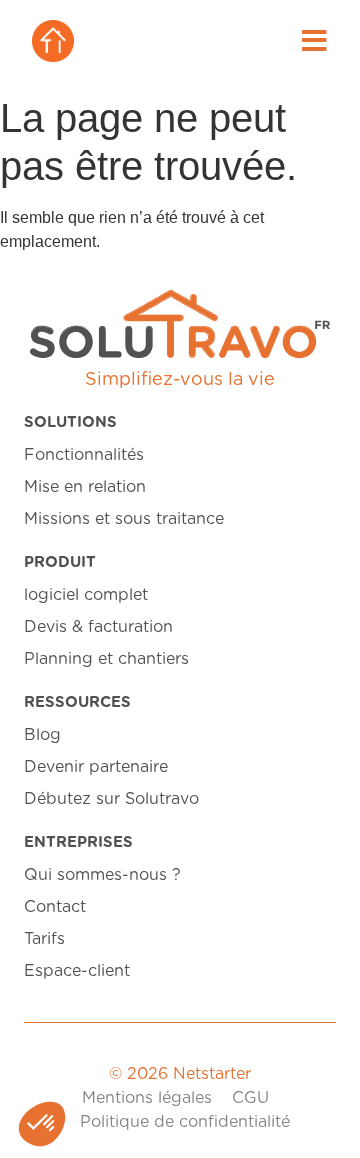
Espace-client (77, 971)
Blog (42, 735)
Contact (55, 907)
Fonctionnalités (84, 455)
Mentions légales (147, 1098)
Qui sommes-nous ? (102, 875)
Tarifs (44, 939)
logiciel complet (86, 595)
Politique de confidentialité (185, 1122)
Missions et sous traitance (124, 519)
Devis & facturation (98, 627)
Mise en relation (85, 487)
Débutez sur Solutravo (111, 799)
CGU (250, 1098)
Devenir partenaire (96, 767)
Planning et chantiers (106, 659)
